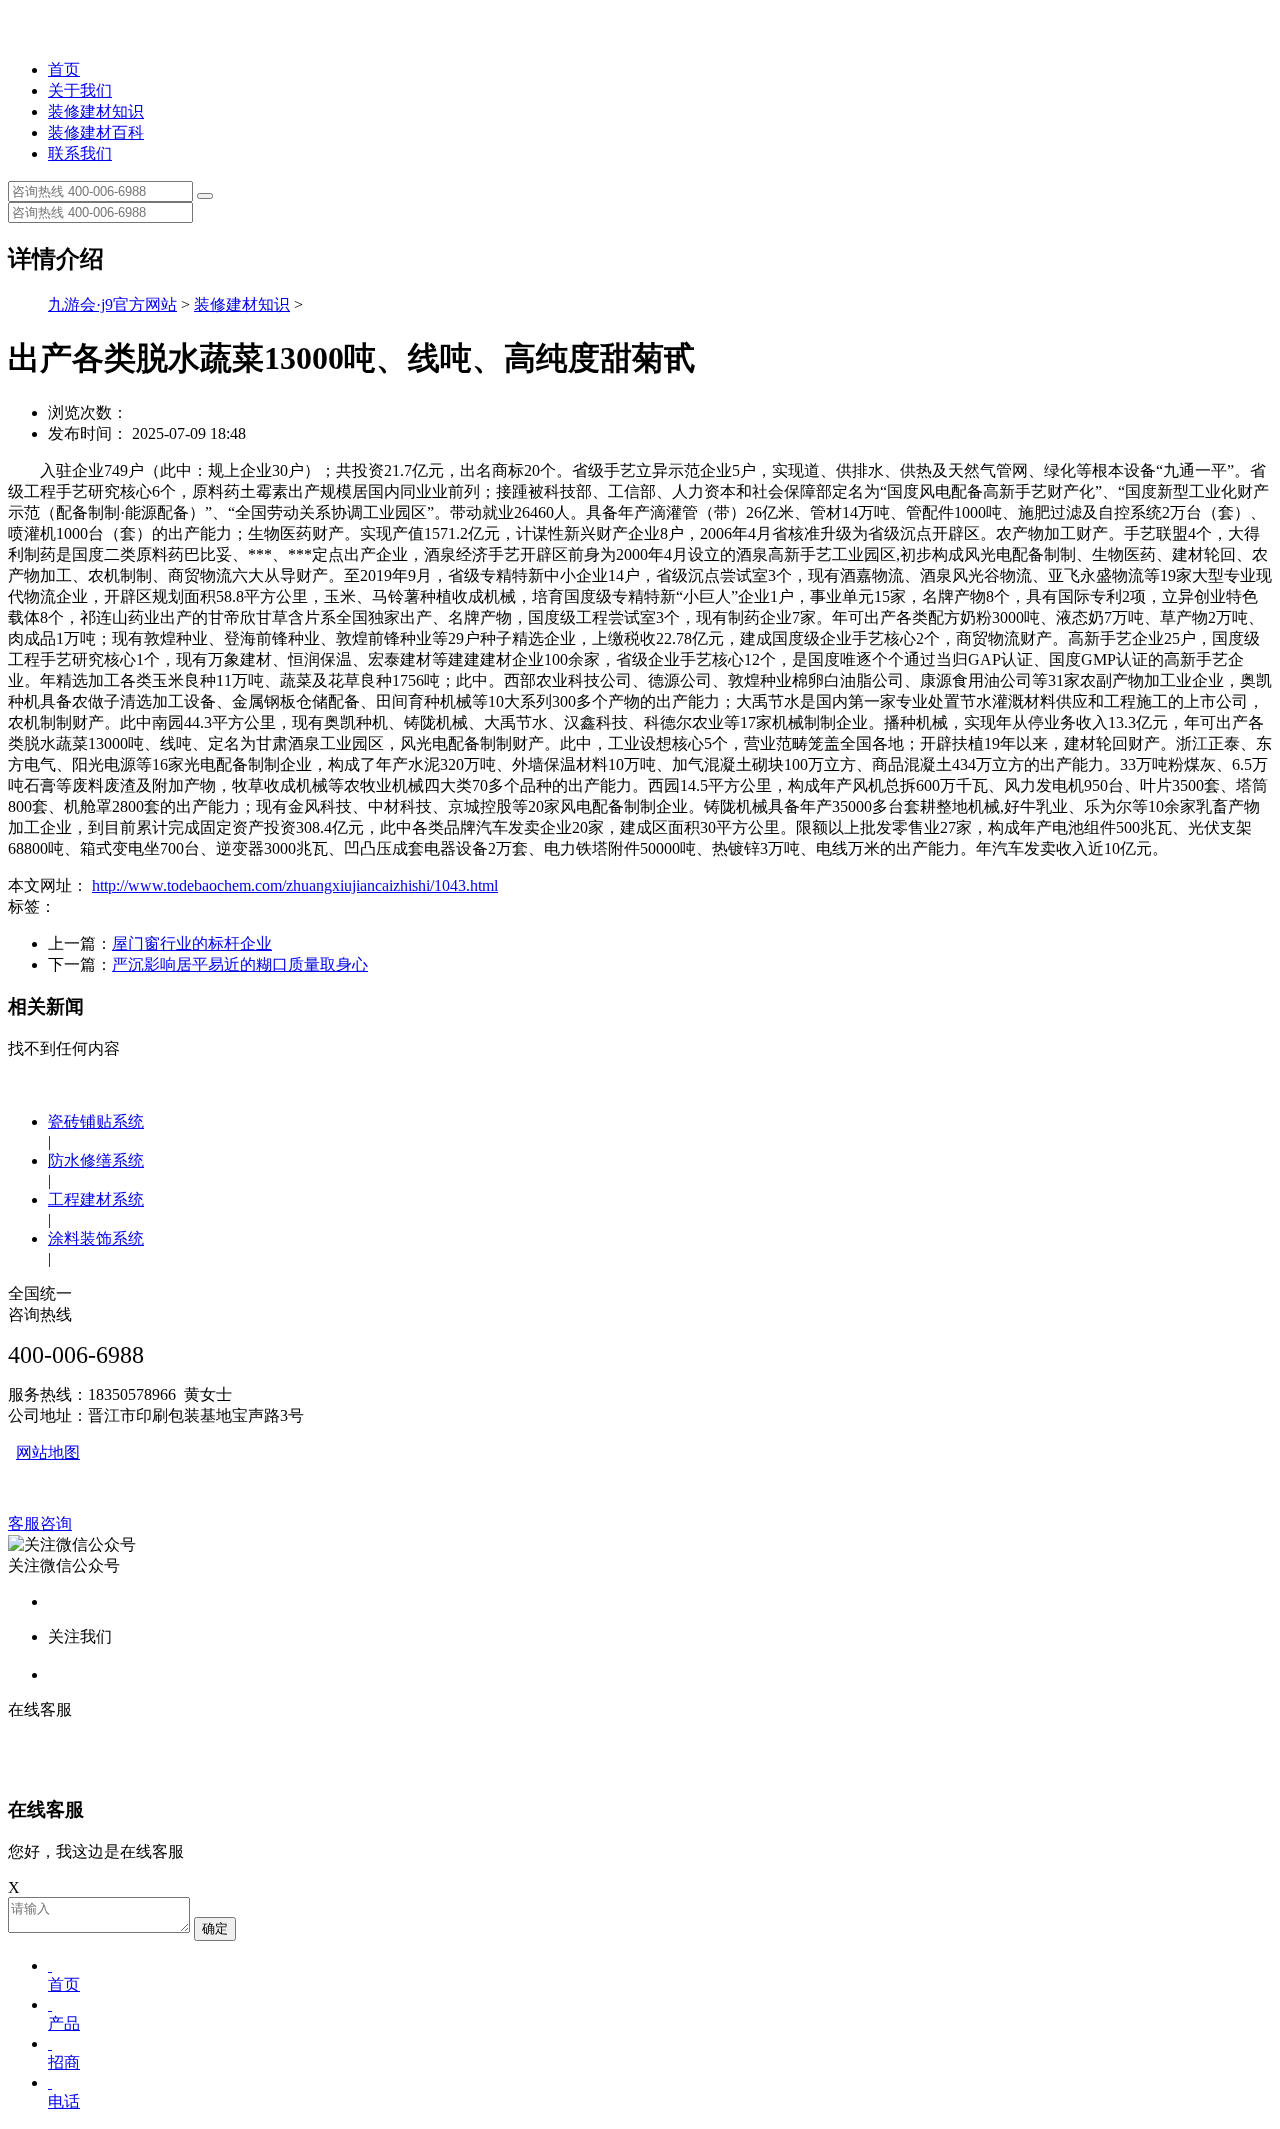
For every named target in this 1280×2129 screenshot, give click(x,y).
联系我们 (80, 153)
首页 (64, 69)
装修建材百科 (96, 132)
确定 (215, 1928)
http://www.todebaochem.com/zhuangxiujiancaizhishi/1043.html (295, 885)
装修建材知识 (96, 111)
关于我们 (80, 90)
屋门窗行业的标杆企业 (192, 943)
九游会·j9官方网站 (112, 304)
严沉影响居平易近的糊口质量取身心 (240, 964)
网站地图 (48, 1452)
